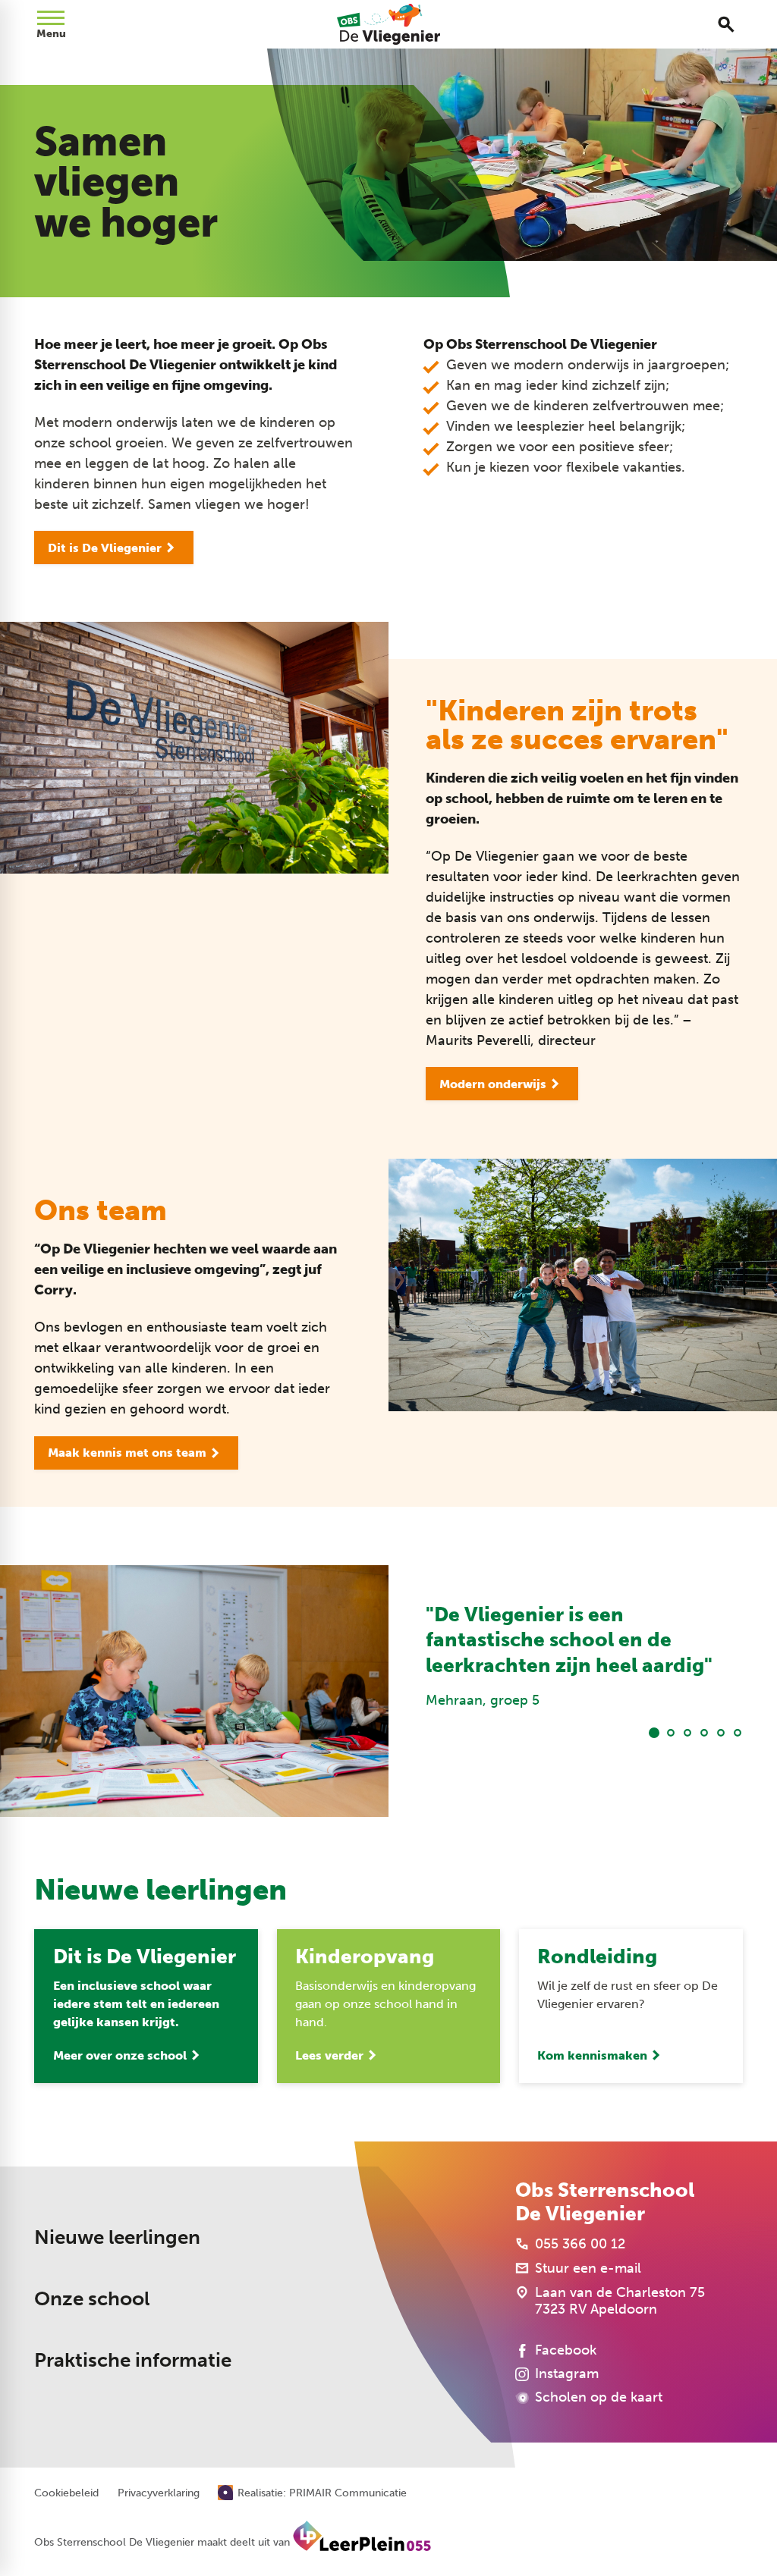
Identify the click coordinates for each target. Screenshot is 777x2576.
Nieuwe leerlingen (117, 2237)
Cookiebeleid (66, 2493)
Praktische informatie (133, 2360)
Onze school (92, 2299)
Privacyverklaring (159, 2493)
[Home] (388, 24)
